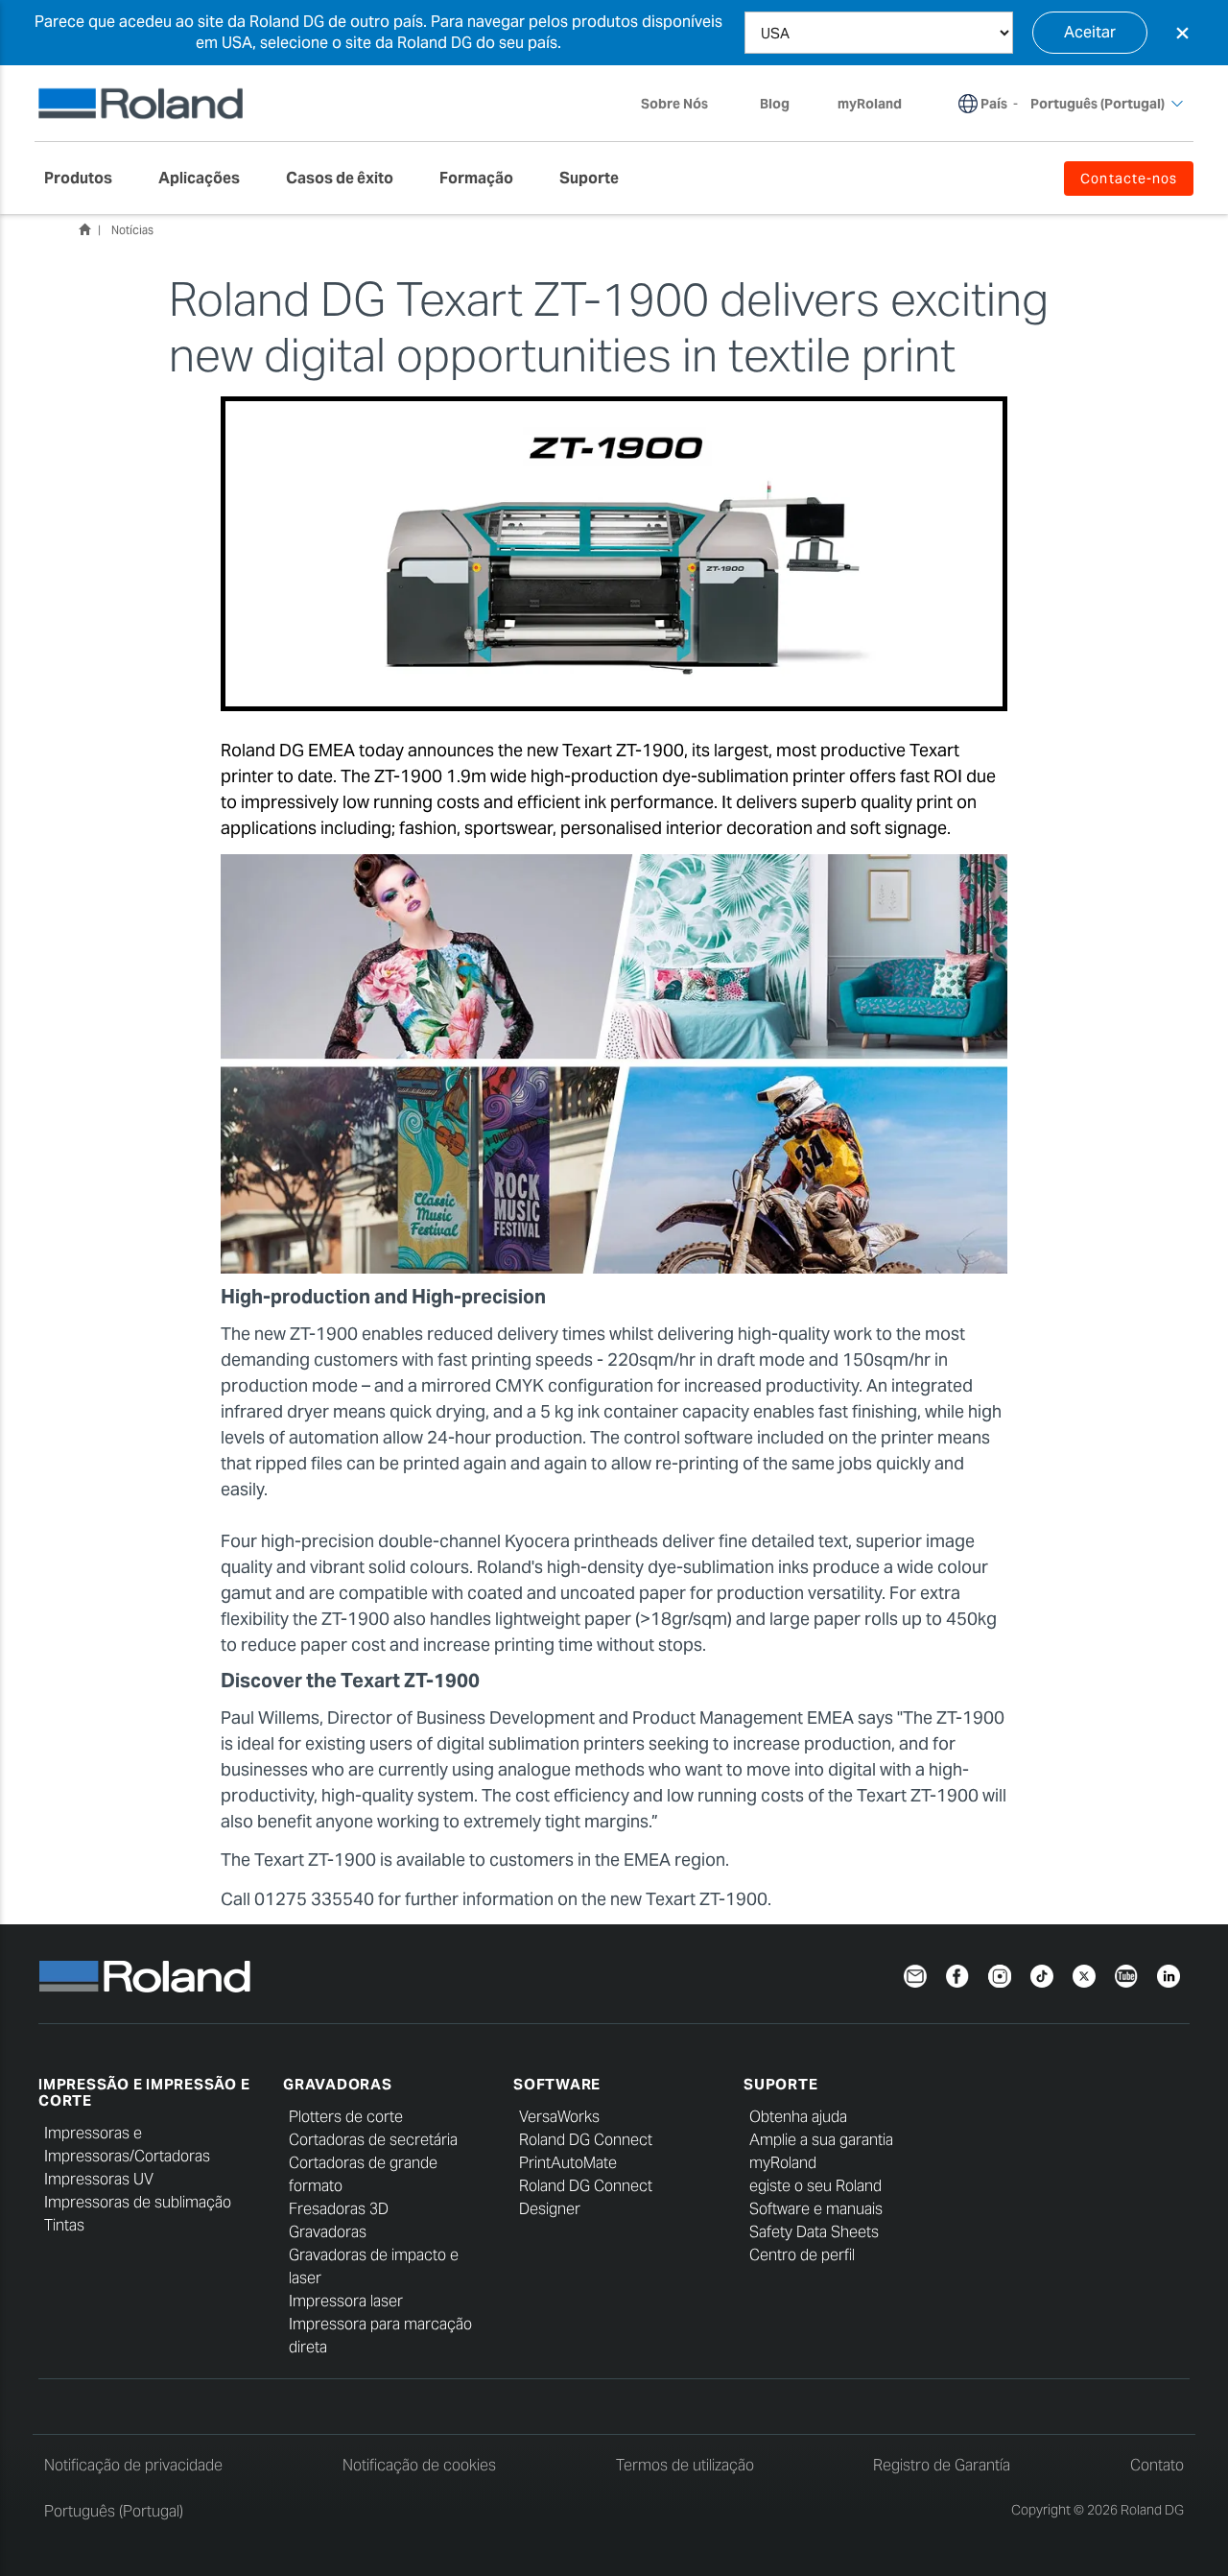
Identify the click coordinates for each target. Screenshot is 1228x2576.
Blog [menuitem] (775, 104)
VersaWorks (559, 2117)
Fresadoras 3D (339, 2209)
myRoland (783, 2163)
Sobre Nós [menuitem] (674, 104)
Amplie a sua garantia (821, 2140)
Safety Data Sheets (814, 2232)
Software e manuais (816, 2209)
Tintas (64, 2225)
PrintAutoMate (568, 2163)
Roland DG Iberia (84, 229)
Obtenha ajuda (798, 2117)
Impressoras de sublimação (138, 2202)
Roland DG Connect (586, 2140)
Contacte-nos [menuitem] (1129, 179)
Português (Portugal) (114, 2511)
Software (557, 2084)
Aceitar (1090, 32)
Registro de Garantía (942, 2465)
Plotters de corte (346, 2117)
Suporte (780, 2084)
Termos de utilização (685, 2465)
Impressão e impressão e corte (144, 2092)
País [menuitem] (994, 104)
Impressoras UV (99, 2179)
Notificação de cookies (419, 2465)
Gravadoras (338, 2084)
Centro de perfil (802, 2255)
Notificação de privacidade (133, 2465)
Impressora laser (346, 2301)
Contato (1157, 2465)
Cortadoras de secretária (373, 2140)
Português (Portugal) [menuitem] (1098, 104)
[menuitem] (88, 179)
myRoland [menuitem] (870, 104)
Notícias (132, 230)
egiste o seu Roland (815, 2186)
